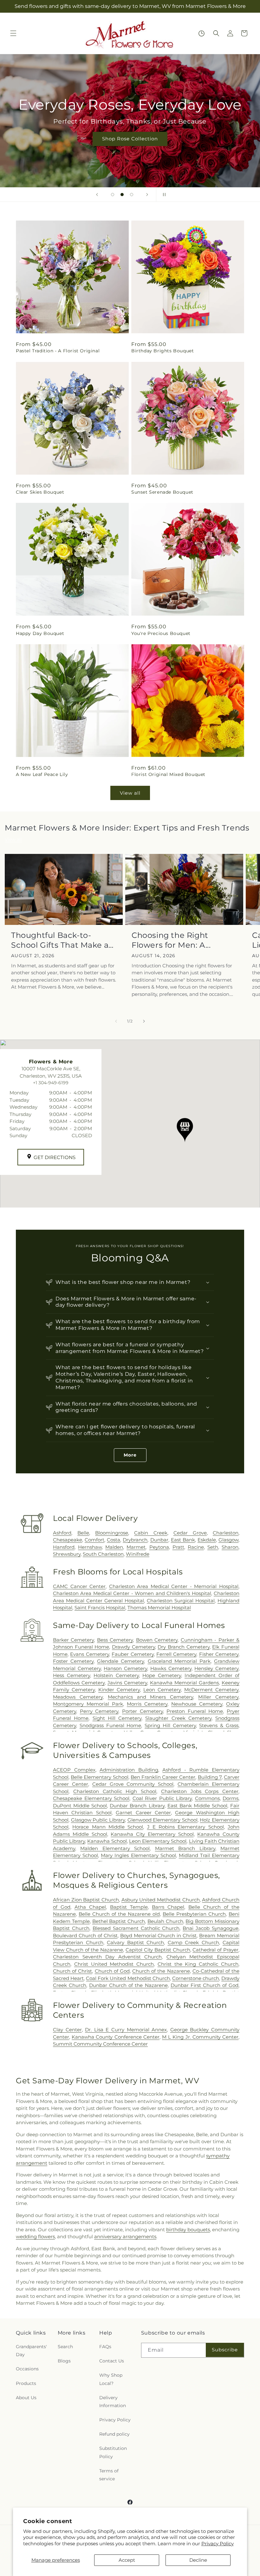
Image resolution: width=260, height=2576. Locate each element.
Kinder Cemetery (119, 1690)
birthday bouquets (188, 2230)
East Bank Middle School (197, 1806)
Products (26, 2383)
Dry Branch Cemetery (183, 1647)
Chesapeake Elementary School (91, 1798)
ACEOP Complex (74, 1770)
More (130, 1455)
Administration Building (129, 1770)
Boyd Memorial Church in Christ (159, 1935)
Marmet (136, 1547)
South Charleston (103, 1554)
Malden (114, 1547)
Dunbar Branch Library (137, 1806)
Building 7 (210, 1777)
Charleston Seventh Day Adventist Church (107, 1957)
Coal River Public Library (162, 1798)
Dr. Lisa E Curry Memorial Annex (126, 2030)
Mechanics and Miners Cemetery (151, 1697)
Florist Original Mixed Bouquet (168, 774)
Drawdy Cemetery (133, 1647)
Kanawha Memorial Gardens (184, 1683)
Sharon (230, 1547)
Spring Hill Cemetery (170, 1725)
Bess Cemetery (115, 1640)
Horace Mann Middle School (108, 1827)
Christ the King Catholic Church (198, 1964)
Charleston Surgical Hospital (181, 1601)
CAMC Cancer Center (79, 1586)
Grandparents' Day (31, 2351)
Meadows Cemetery (78, 1697)
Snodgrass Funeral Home (110, 1725)
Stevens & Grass (219, 1725)
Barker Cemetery (73, 1640)
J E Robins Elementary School (185, 1827)
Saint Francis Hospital (100, 1608)
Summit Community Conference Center (100, 2044)
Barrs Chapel (168, 1907)
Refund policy (114, 2434)
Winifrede (138, 1554)
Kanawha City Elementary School (152, 1834)
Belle (83, 1533)
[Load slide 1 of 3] (113, 195)
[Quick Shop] (201, 33)
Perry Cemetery (99, 1711)
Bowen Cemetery (157, 1640)
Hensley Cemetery (216, 1668)
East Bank (183, 1540)
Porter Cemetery (143, 1711)
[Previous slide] (97, 195)
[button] (13, 33)
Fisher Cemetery (219, 1654)
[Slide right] (144, 1021)
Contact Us (112, 2361)
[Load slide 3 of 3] (132, 195)
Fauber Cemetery (133, 1654)
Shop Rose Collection (130, 139)
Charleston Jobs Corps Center (200, 1791)
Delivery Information (113, 2402)
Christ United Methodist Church (114, 1964)
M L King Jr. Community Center (200, 2037)
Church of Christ (72, 1971)
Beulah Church (165, 1921)
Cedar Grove (190, 1533)
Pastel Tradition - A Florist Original (58, 351)
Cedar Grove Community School (133, 1784)
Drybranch (135, 1540)
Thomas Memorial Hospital (159, 1608)
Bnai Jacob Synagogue (211, 1928)
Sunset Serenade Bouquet (162, 492)
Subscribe (225, 2350)
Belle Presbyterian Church (194, 1914)
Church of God (112, 1971)
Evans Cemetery (89, 1654)
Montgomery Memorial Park (88, 1704)
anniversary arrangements (125, 2236)
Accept (127, 2560)
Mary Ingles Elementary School (138, 1855)
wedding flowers (35, 2236)
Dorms (231, 1798)
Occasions (27, 2369)
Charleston (226, 1533)
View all (130, 793)
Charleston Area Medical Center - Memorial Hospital (174, 1586)
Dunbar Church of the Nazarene (128, 1985)
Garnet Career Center (143, 1813)
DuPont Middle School (80, 1806)
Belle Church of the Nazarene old (119, 1914)
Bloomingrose (112, 1533)
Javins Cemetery (127, 1683)
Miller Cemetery (218, 1697)
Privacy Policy (218, 2544)
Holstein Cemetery (116, 1675)
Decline (198, 2560)
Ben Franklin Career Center (163, 1777)
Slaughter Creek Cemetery (178, 1718)
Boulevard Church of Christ (85, 1935)
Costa (114, 1540)
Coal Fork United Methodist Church (128, 1978)
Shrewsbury (67, 1554)
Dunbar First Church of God (205, 1985)
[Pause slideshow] (163, 195)
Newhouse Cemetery (197, 1704)
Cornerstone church (196, 1978)
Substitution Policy (113, 2452)
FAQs (105, 2347)
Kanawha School (107, 1841)
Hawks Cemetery (171, 1668)
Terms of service (109, 2475)
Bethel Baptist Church (119, 1921)
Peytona (159, 1547)
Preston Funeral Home (195, 1711)
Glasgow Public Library (98, 1820)
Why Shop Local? (111, 2379)
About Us (26, 2398)
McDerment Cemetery (211, 1690)
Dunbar (159, 1540)
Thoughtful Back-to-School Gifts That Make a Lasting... (60, 940)
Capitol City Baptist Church (158, 1950)
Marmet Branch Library (185, 1848)
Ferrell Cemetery (176, 1654)
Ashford (62, 1533)
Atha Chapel (90, 1907)
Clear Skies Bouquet (40, 492)
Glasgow (228, 1540)
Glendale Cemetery (120, 1661)
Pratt (178, 1547)
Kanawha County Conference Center (116, 2037)
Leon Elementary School (158, 1841)
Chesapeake (68, 1540)
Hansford (64, 1547)
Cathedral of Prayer (215, 1950)
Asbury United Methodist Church (161, 1900)
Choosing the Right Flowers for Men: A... (171, 940)
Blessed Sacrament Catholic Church (136, 1928)
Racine (196, 1547)
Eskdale (207, 1540)
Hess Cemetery (71, 1675)
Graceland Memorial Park (179, 1661)
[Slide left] (116, 1021)
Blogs (64, 2361)
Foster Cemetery (73, 1661)
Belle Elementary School (99, 1777)
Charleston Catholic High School (115, 1791)
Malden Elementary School (115, 1848)
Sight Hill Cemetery (117, 1718)
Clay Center (67, 2030)
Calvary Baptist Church (135, 1942)
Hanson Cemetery (125, 1668)
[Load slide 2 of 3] (122, 195)
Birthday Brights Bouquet (162, 351)
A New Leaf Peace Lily (42, 774)
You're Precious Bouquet (161, 633)
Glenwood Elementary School (162, 1820)
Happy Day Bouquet (40, 633)
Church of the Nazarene (161, 1971)
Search (65, 2347)
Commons (207, 1798)
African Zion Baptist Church (86, 1900)
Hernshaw (90, 1547)
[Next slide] (147, 195)
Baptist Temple (129, 1907)
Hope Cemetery (162, 1675)
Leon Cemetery (162, 1690)
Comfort (94, 1540)
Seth (213, 1547)
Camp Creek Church (193, 1942)
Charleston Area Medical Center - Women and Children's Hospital (132, 1593)
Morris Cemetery (147, 1704)
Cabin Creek (151, 1533)
